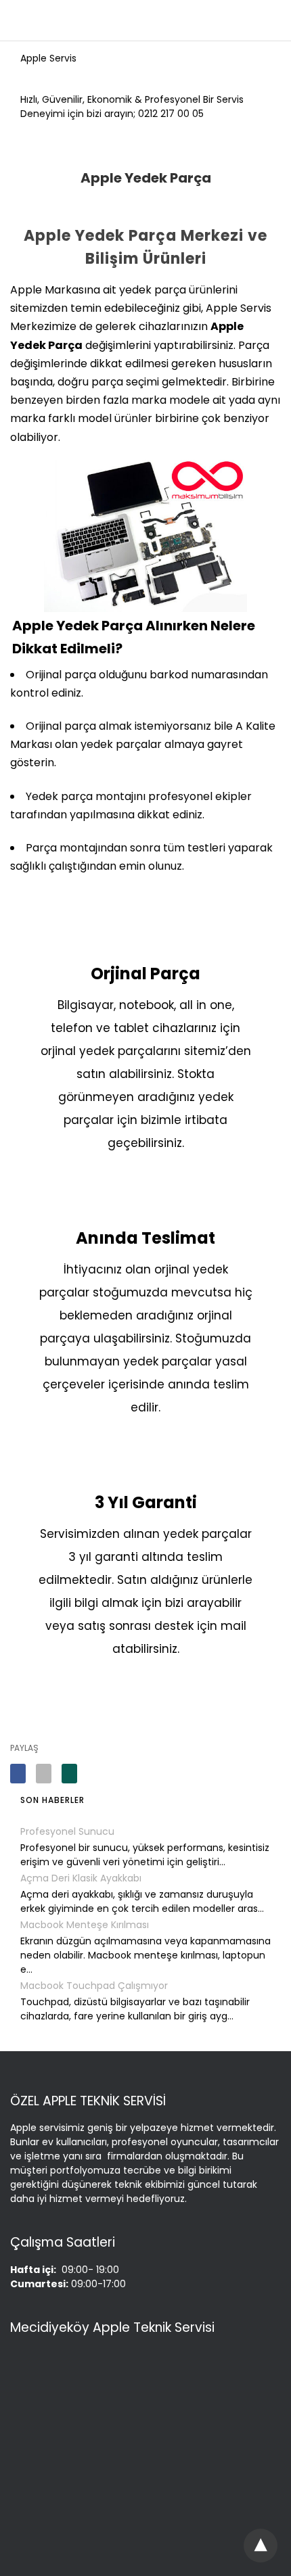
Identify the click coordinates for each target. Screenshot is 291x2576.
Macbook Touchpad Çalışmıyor (94, 1986)
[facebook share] (18, 1774)
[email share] (44, 1774)
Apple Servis (48, 58)
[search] (268, 21)
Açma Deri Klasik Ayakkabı (81, 1878)
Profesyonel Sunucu (67, 1831)
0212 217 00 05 (171, 114)
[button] (262, 2545)
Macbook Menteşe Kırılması (85, 1925)
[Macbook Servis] (143, 21)
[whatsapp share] (69, 1774)
